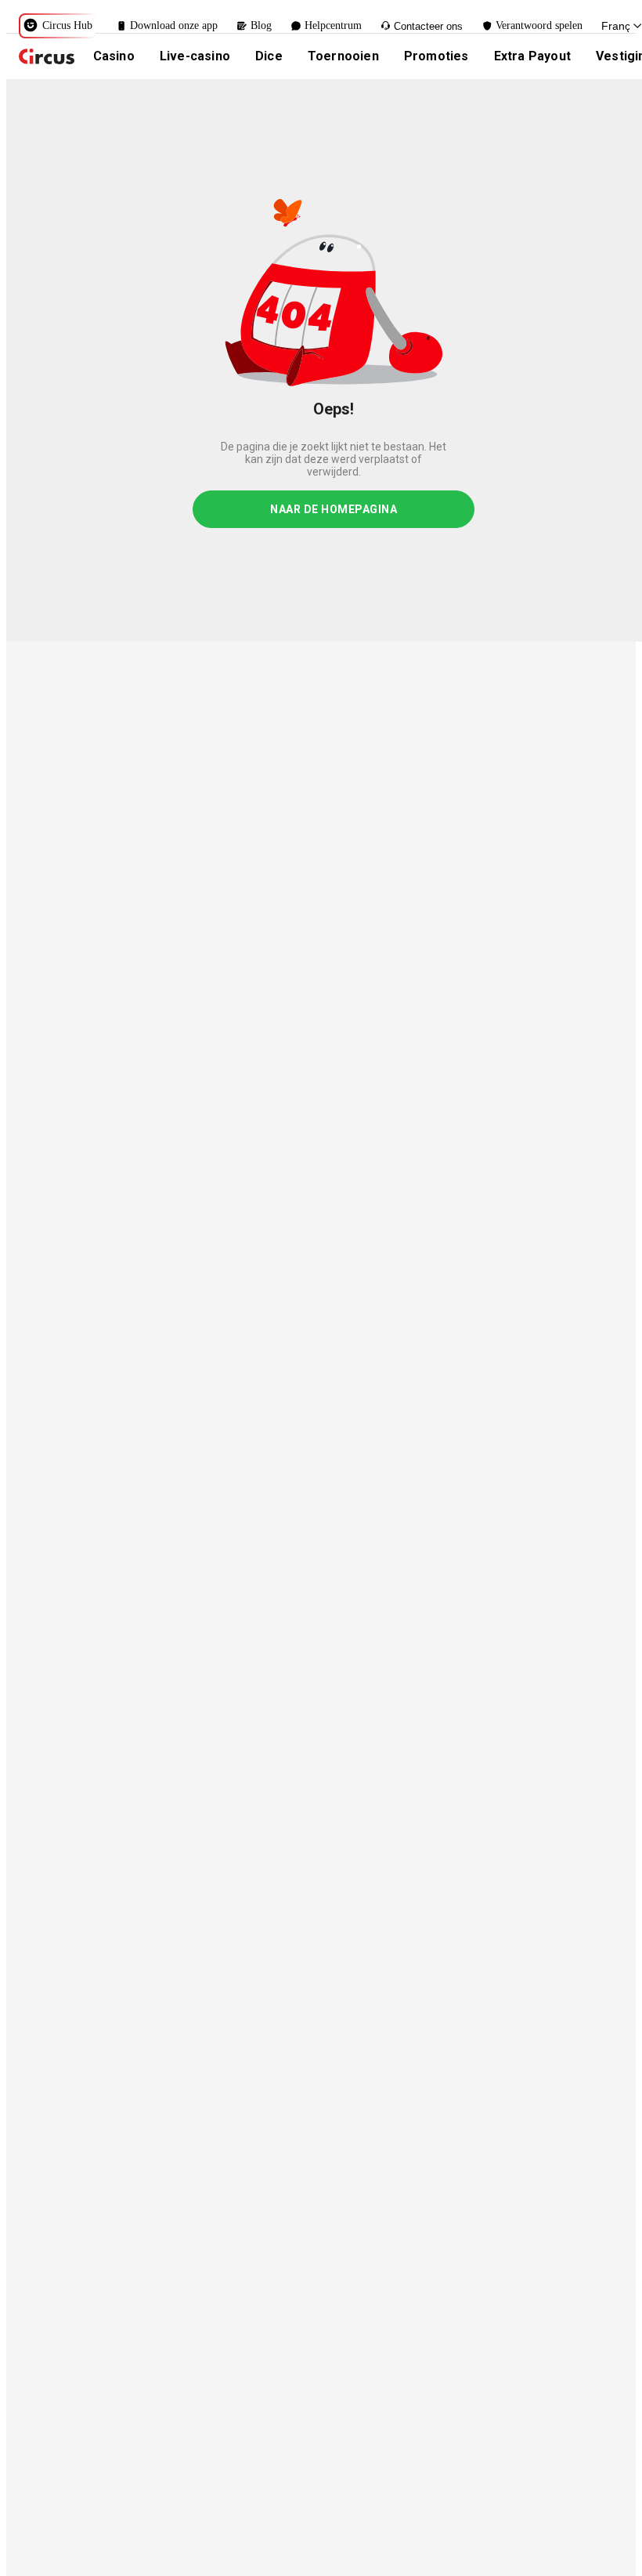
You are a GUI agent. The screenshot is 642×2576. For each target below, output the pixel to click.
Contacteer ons (428, 26)
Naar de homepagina (334, 509)
